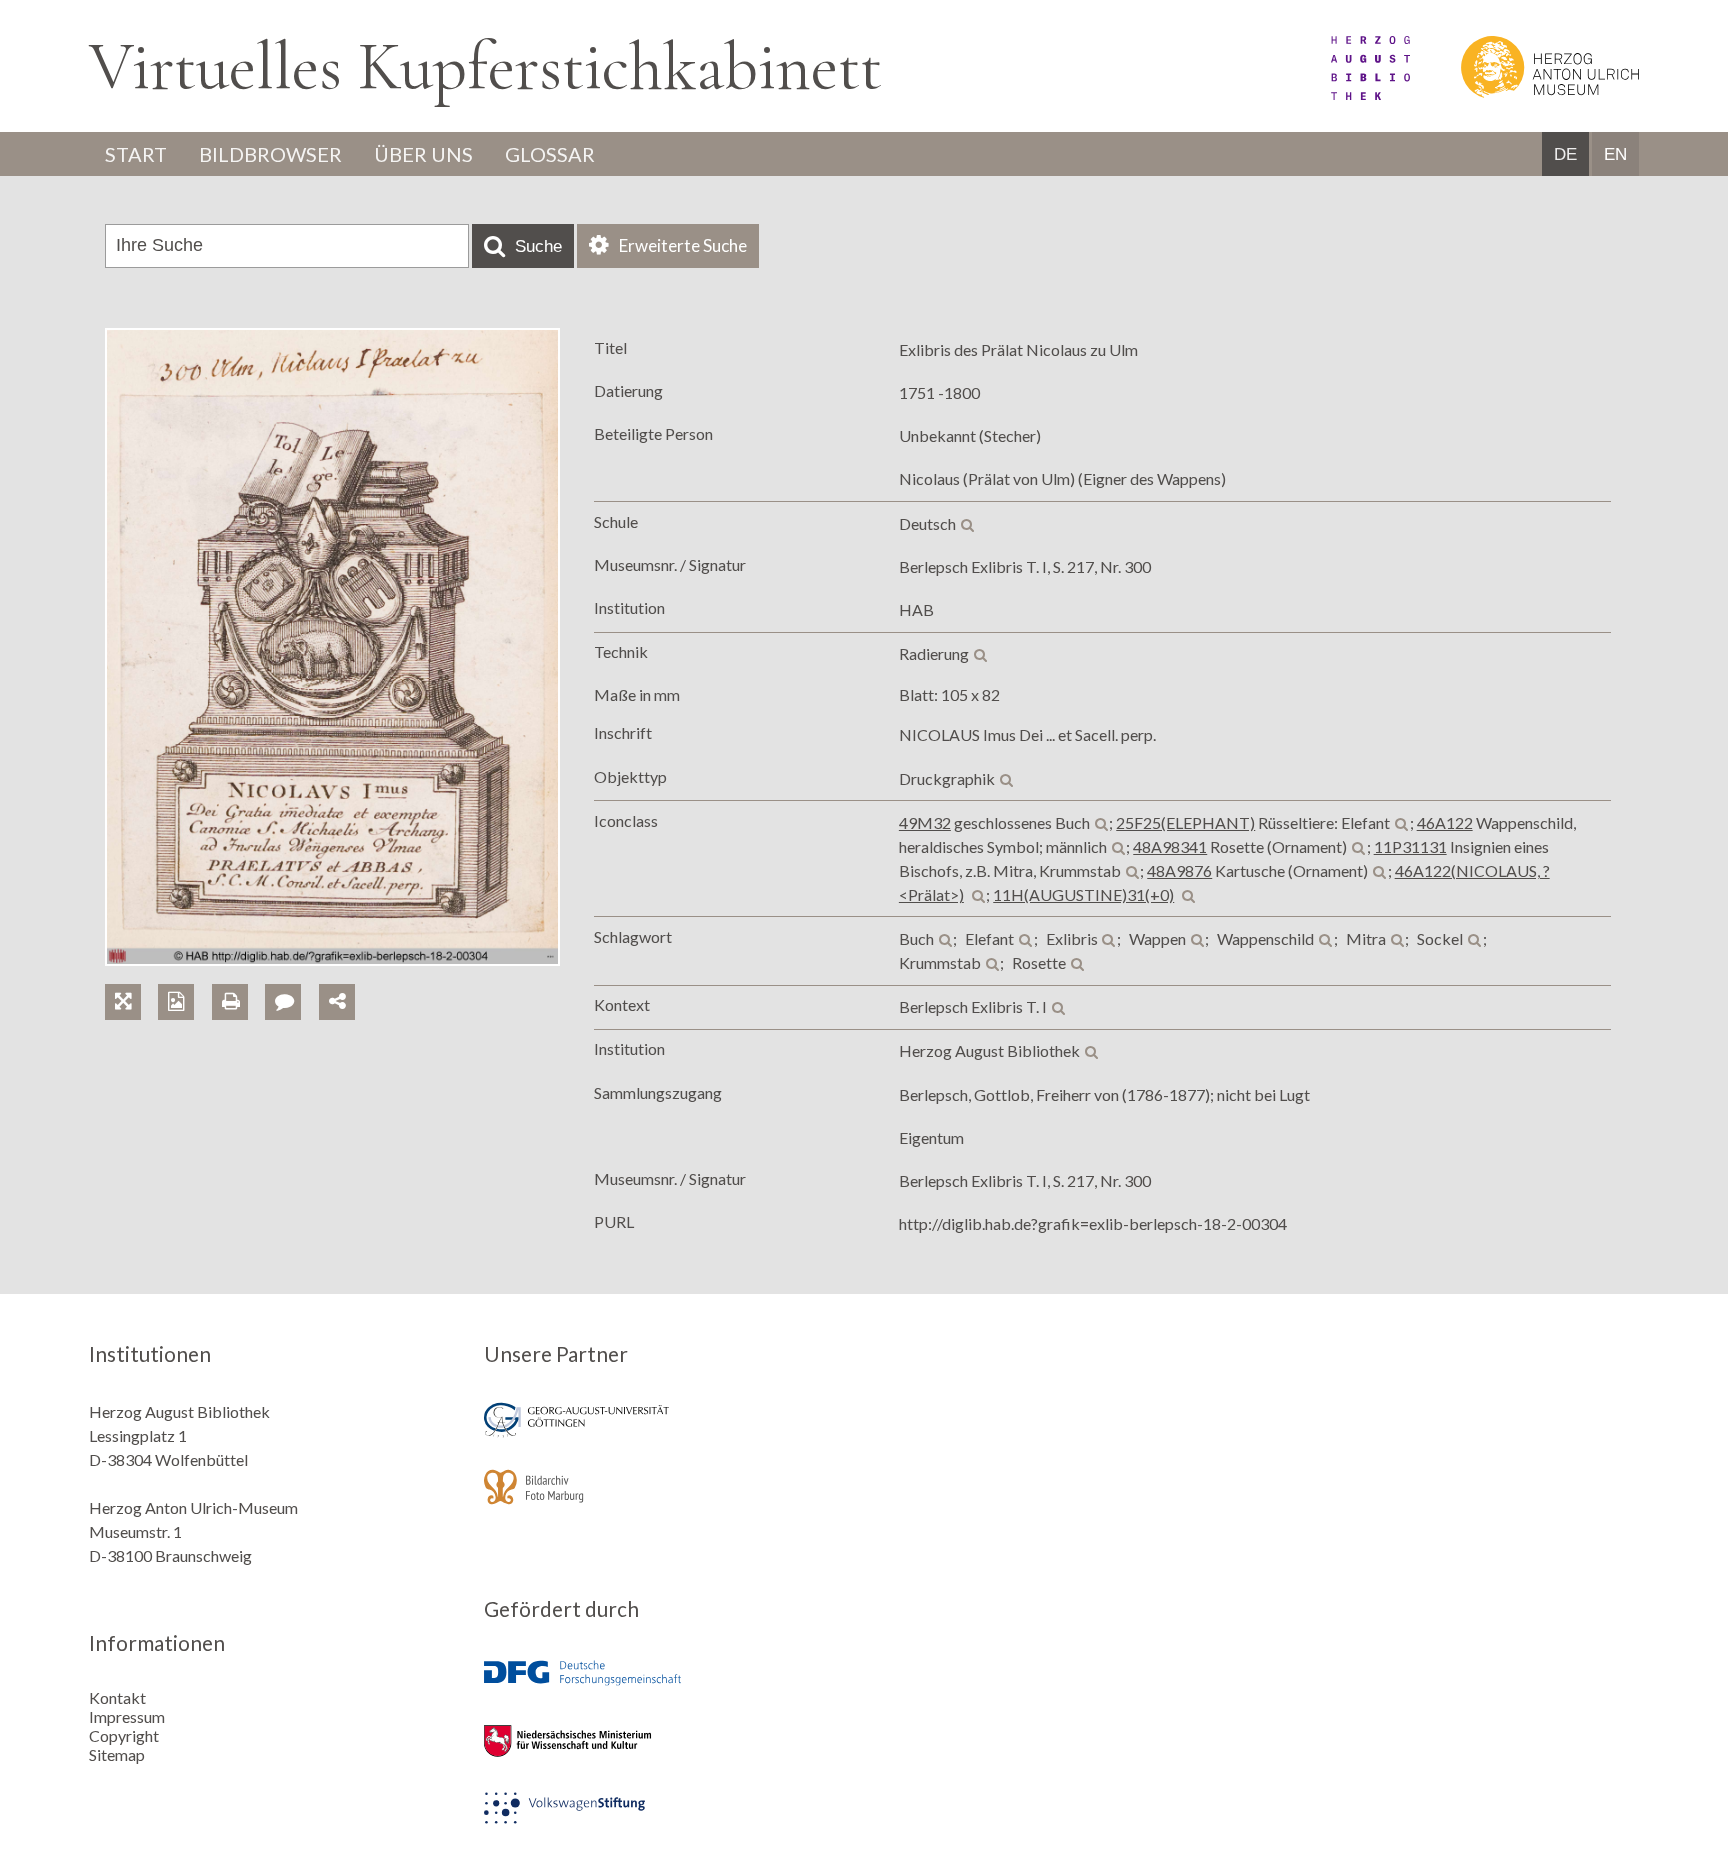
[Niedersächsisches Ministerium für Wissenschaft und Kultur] (667, 1754)
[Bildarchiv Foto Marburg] (667, 1500)
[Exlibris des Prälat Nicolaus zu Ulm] (332, 959)
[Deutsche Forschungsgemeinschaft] (667, 1687)
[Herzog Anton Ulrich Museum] (1526, 93)
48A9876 (1179, 870)
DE (1565, 154)
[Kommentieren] (291, 978)
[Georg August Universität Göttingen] (667, 1433)
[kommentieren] (283, 1002)
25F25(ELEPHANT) (1185, 822)
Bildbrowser (270, 154)
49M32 (925, 822)
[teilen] (337, 1002)
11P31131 (1410, 846)
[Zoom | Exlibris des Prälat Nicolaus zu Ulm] (131, 978)
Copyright (124, 1735)
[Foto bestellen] (184, 978)
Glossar (550, 154)
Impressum (127, 1716)
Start (136, 154)
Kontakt (117, 1697)
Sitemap (117, 1754)
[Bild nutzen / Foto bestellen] (176, 1002)
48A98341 (1170, 846)
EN (1615, 154)
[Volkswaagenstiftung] (667, 1821)
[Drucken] (238, 978)
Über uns (423, 154)
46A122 (1445, 822)
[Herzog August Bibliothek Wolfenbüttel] (1348, 93)
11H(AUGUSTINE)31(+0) (1083, 894)
